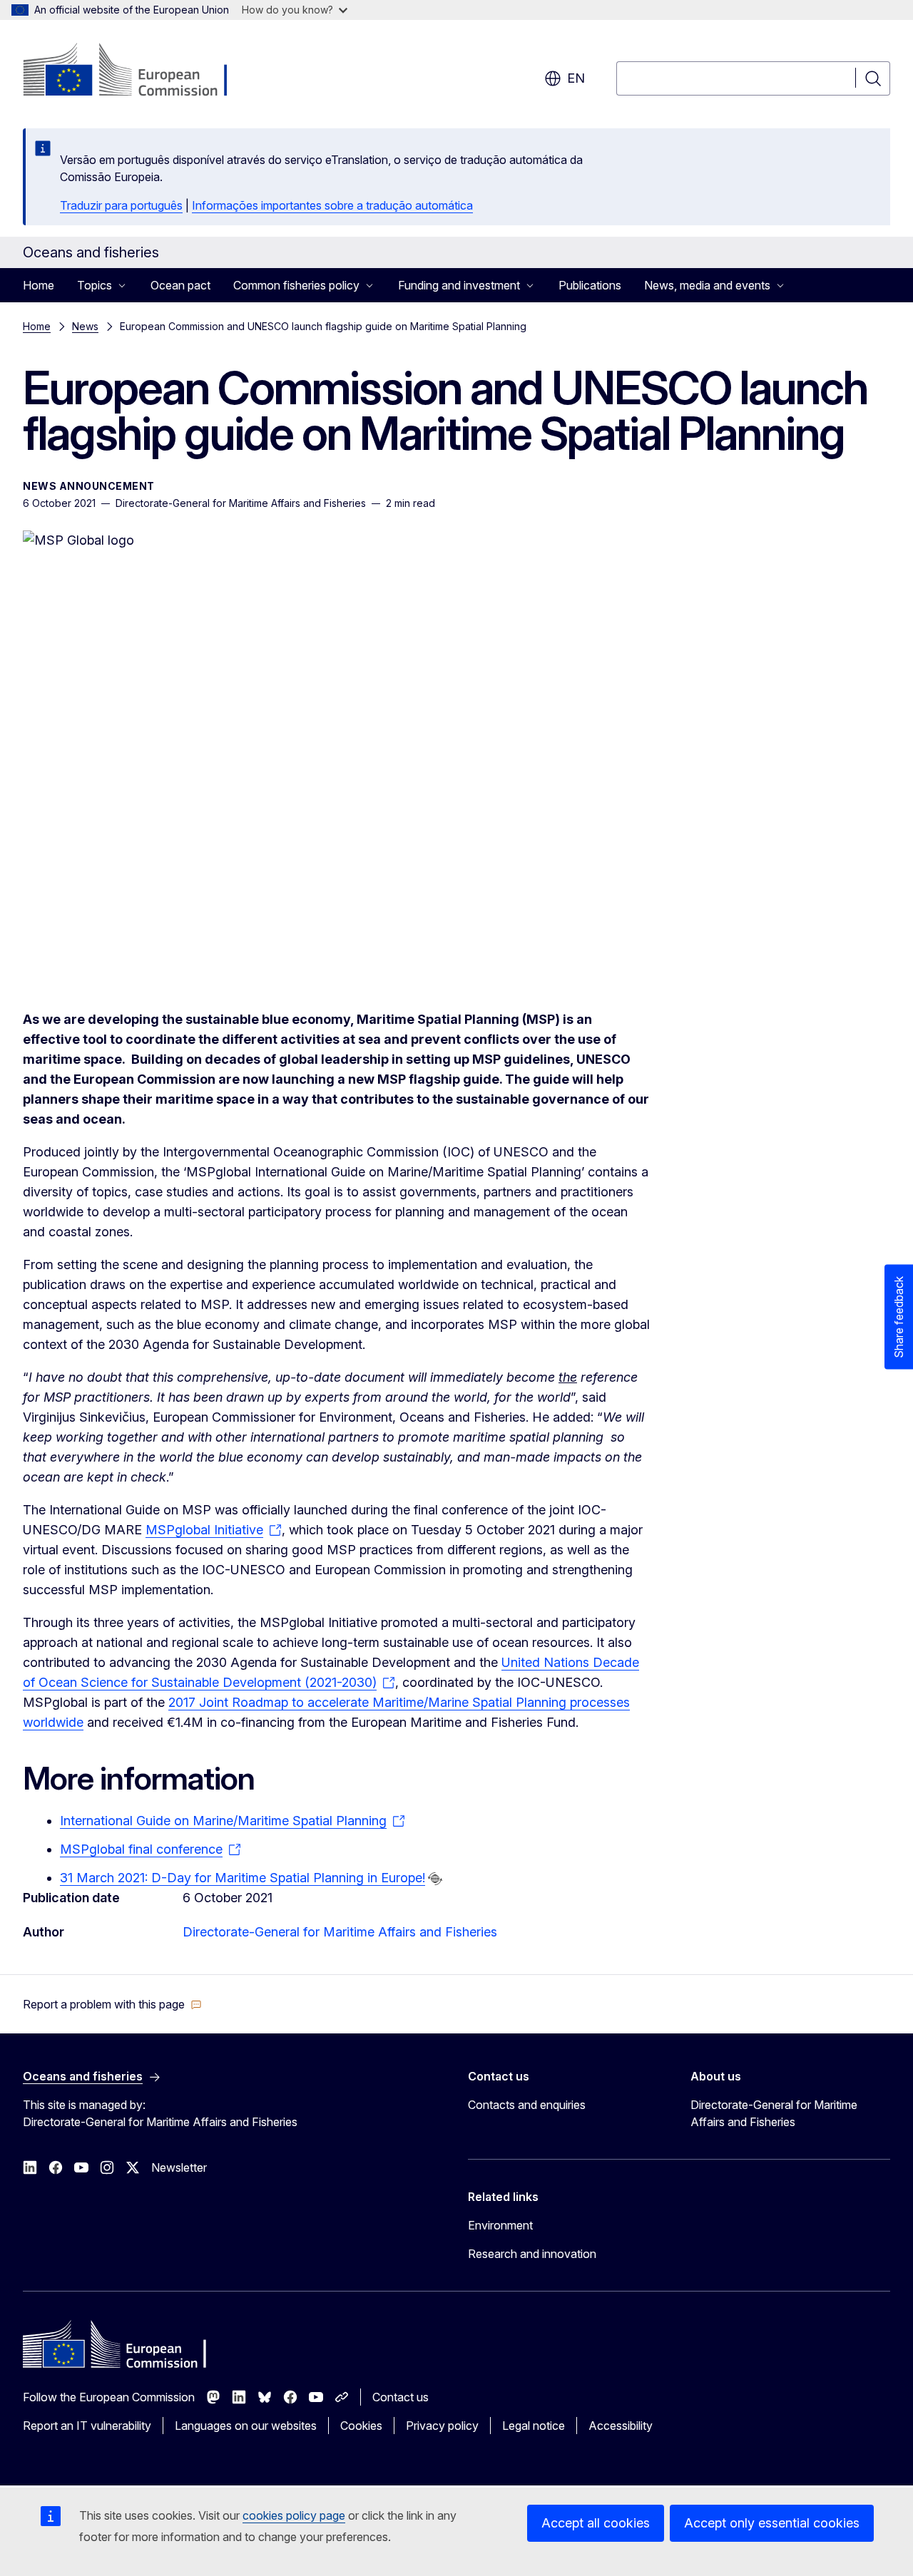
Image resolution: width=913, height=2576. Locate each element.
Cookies (361, 2426)
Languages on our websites (246, 2426)
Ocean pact (180, 285)
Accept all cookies (596, 2523)
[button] (112, 2004)
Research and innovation (532, 2254)
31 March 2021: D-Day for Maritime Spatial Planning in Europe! (243, 1878)
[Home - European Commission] (138, 71)
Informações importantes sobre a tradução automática (332, 205)
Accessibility (621, 2426)
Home (39, 285)
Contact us (401, 2397)
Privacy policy (442, 2426)
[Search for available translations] (435, 1879)
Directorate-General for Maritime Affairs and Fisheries (340, 1932)
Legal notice (534, 2426)
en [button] (576, 78)
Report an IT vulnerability (87, 2426)
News (85, 326)
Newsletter (179, 2167)
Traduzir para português (121, 205)
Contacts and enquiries (527, 2105)
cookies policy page (294, 2515)
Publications (590, 285)
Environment (500, 2225)
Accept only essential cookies (772, 2523)
